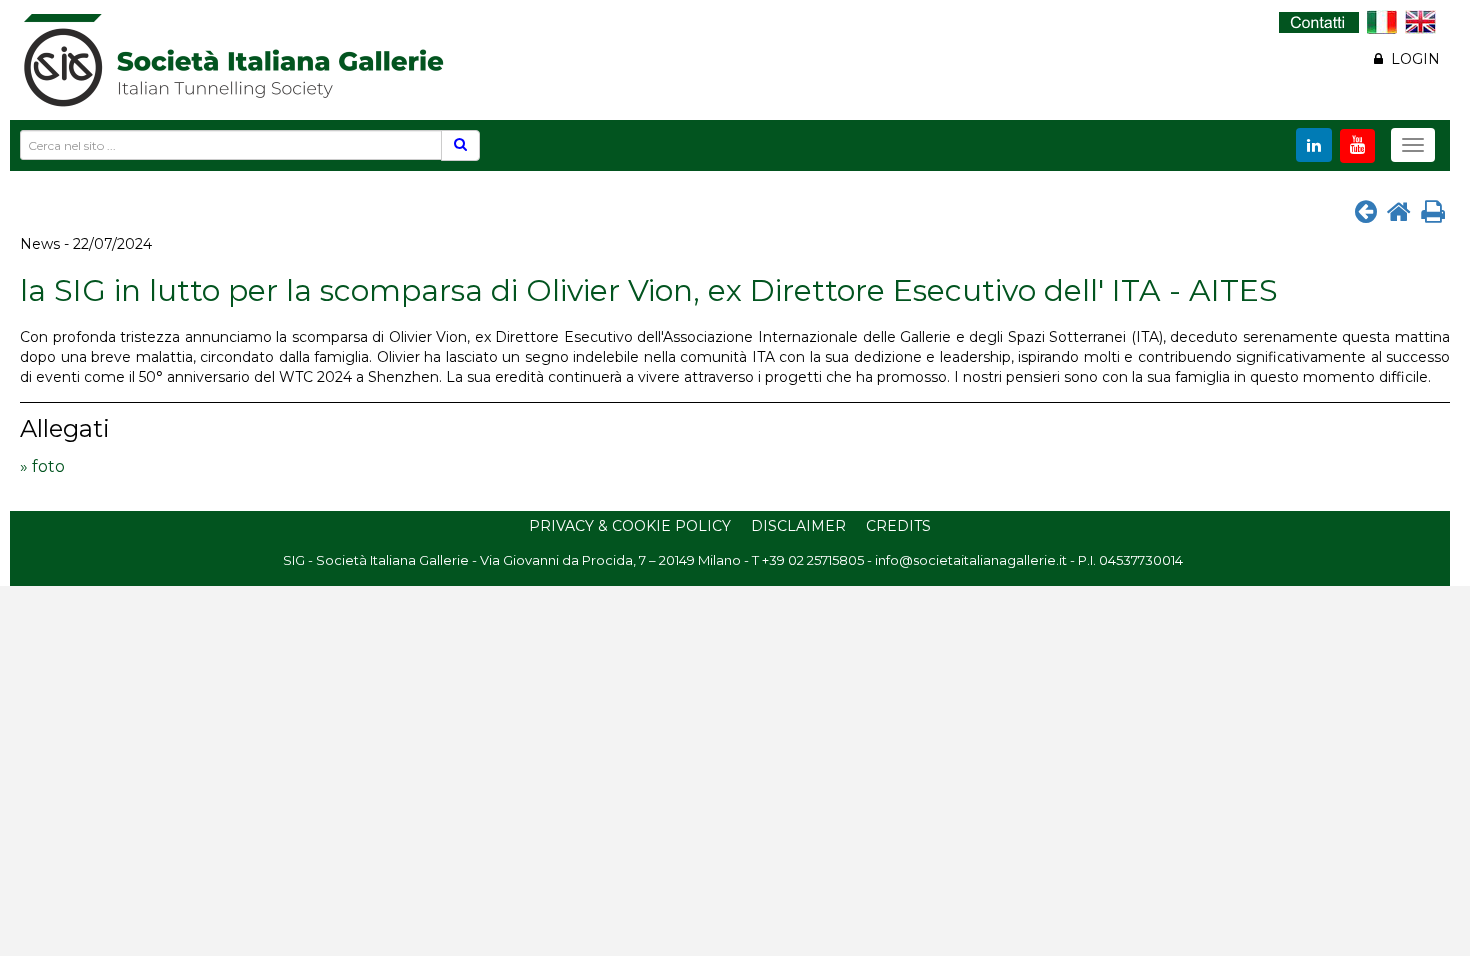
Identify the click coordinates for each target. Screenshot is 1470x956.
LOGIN (1411, 59)
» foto (42, 466)
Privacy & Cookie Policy (630, 526)
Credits (898, 526)
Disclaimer (798, 526)
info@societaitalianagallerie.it (971, 560)
